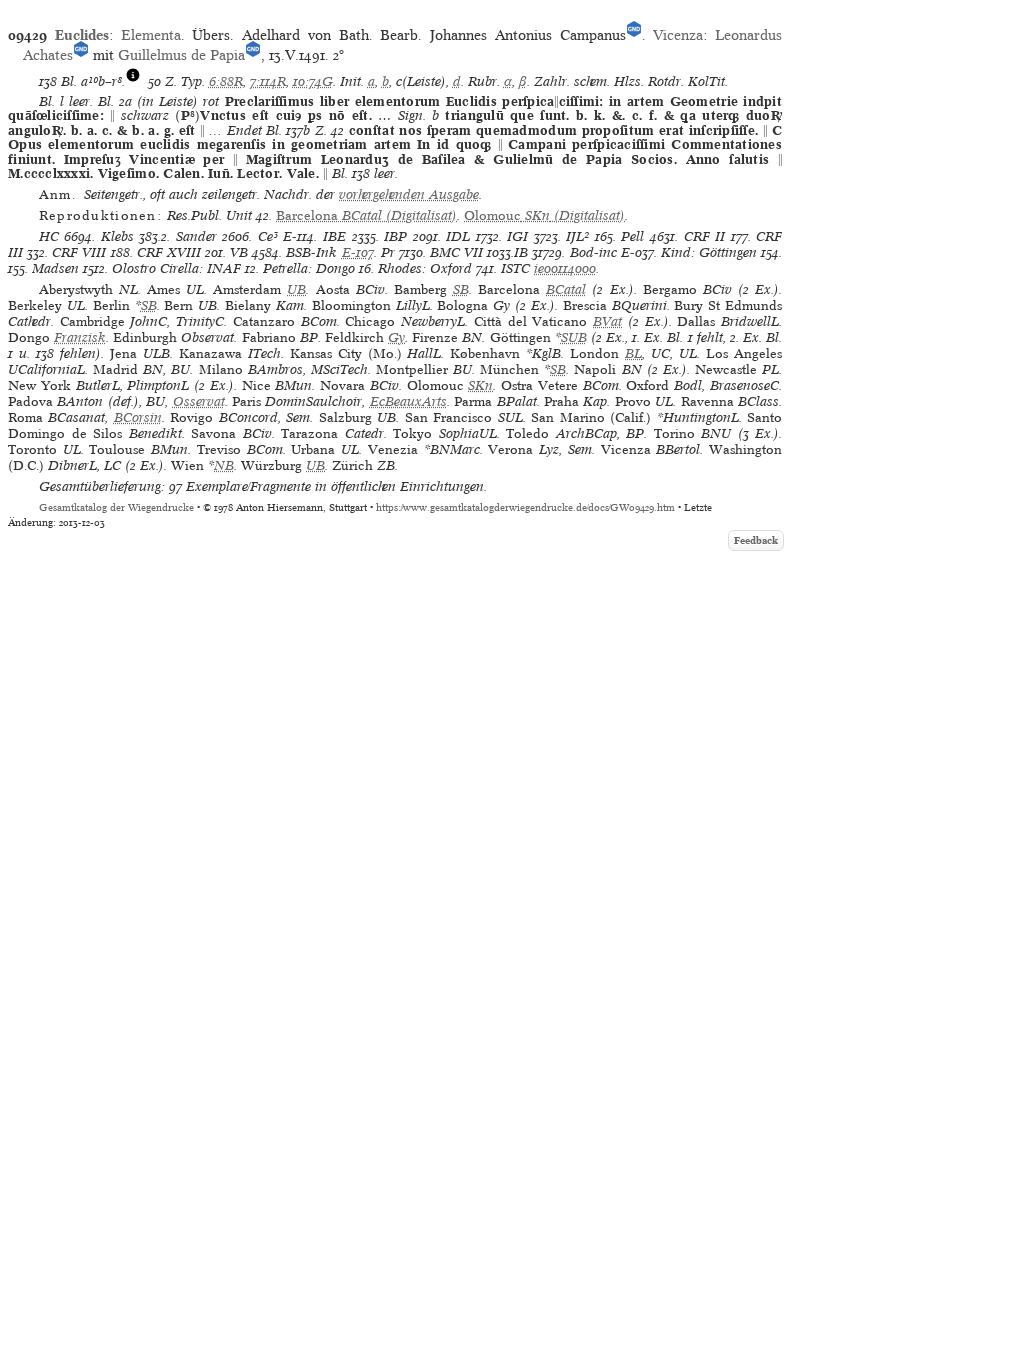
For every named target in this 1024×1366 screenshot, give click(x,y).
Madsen (55, 268)
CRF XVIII (169, 252)
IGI (517, 236)
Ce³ (268, 236)
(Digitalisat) (366, 215)
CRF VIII (79, 252)
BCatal (566, 289)
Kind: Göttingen (709, 252)
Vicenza (678, 35)
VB (239, 252)
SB (461, 289)
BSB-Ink (311, 252)
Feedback (756, 540)
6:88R (226, 81)
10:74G (313, 81)
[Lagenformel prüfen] (133, 81)
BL (633, 353)
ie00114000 (565, 268)
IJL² (577, 236)
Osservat (199, 401)
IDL (458, 236)
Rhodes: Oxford (425, 268)
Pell (632, 236)
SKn (480, 385)
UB (296, 289)
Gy (396, 337)
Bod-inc (593, 252)
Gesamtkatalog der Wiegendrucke (116, 507)
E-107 (358, 252)
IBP (395, 236)
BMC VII (456, 252)
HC (49, 236)
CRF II (705, 236)
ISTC (515, 268)
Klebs (117, 236)
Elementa (151, 35)
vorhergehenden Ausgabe (409, 194)
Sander (196, 236)
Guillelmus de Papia (181, 55)
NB (224, 465)
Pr (388, 252)
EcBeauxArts (408, 401)
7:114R (268, 81)
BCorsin (138, 417)
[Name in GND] (634, 35)
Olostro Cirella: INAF (176, 268)
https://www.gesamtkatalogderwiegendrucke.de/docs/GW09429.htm (525, 507)
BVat (607, 321)
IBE (334, 236)
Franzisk (80, 337)
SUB (574, 337)
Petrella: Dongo (309, 268)
